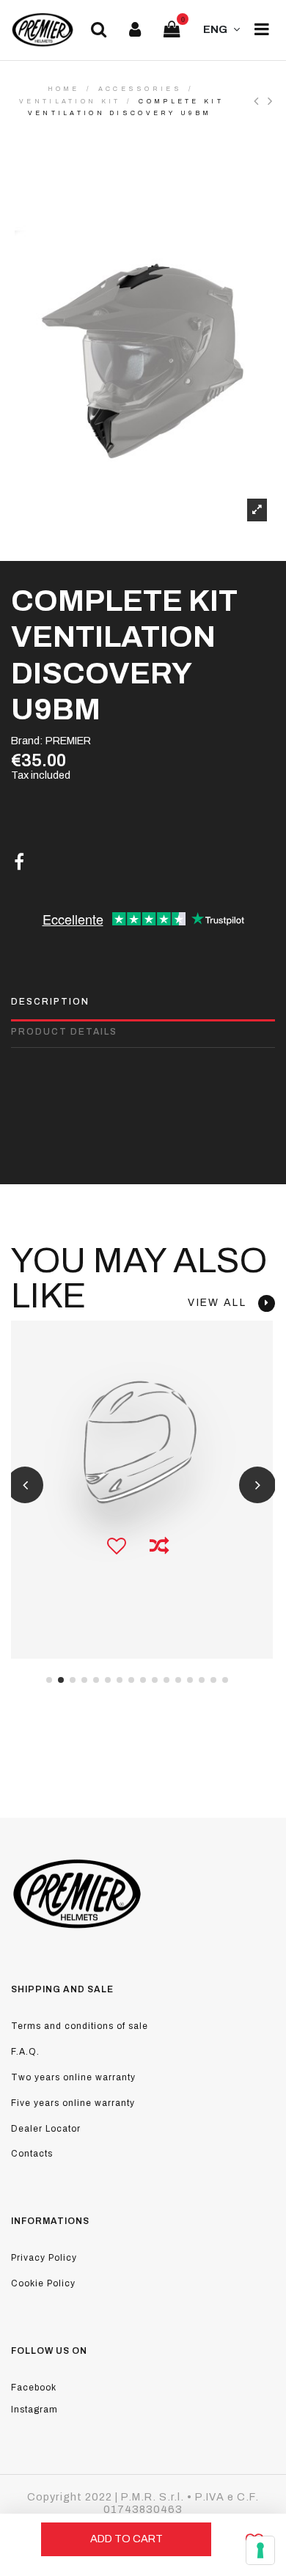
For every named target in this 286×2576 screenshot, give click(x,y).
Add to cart (126, 2539)
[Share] (19, 862)
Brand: (27, 741)
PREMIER (68, 741)
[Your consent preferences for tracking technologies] (260, 2550)
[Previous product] (261, 101)
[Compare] (159, 1546)
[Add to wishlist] (117, 1546)
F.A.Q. (25, 2052)
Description (50, 1002)
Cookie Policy (43, 2283)
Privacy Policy (44, 2258)
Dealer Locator (46, 2129)
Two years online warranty (73, 2077)
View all (223, 1303)
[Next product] (271, 101)
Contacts (32, 2154)
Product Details (64, 1032)
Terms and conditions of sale (80, 2026)
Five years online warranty (73, 2103)
